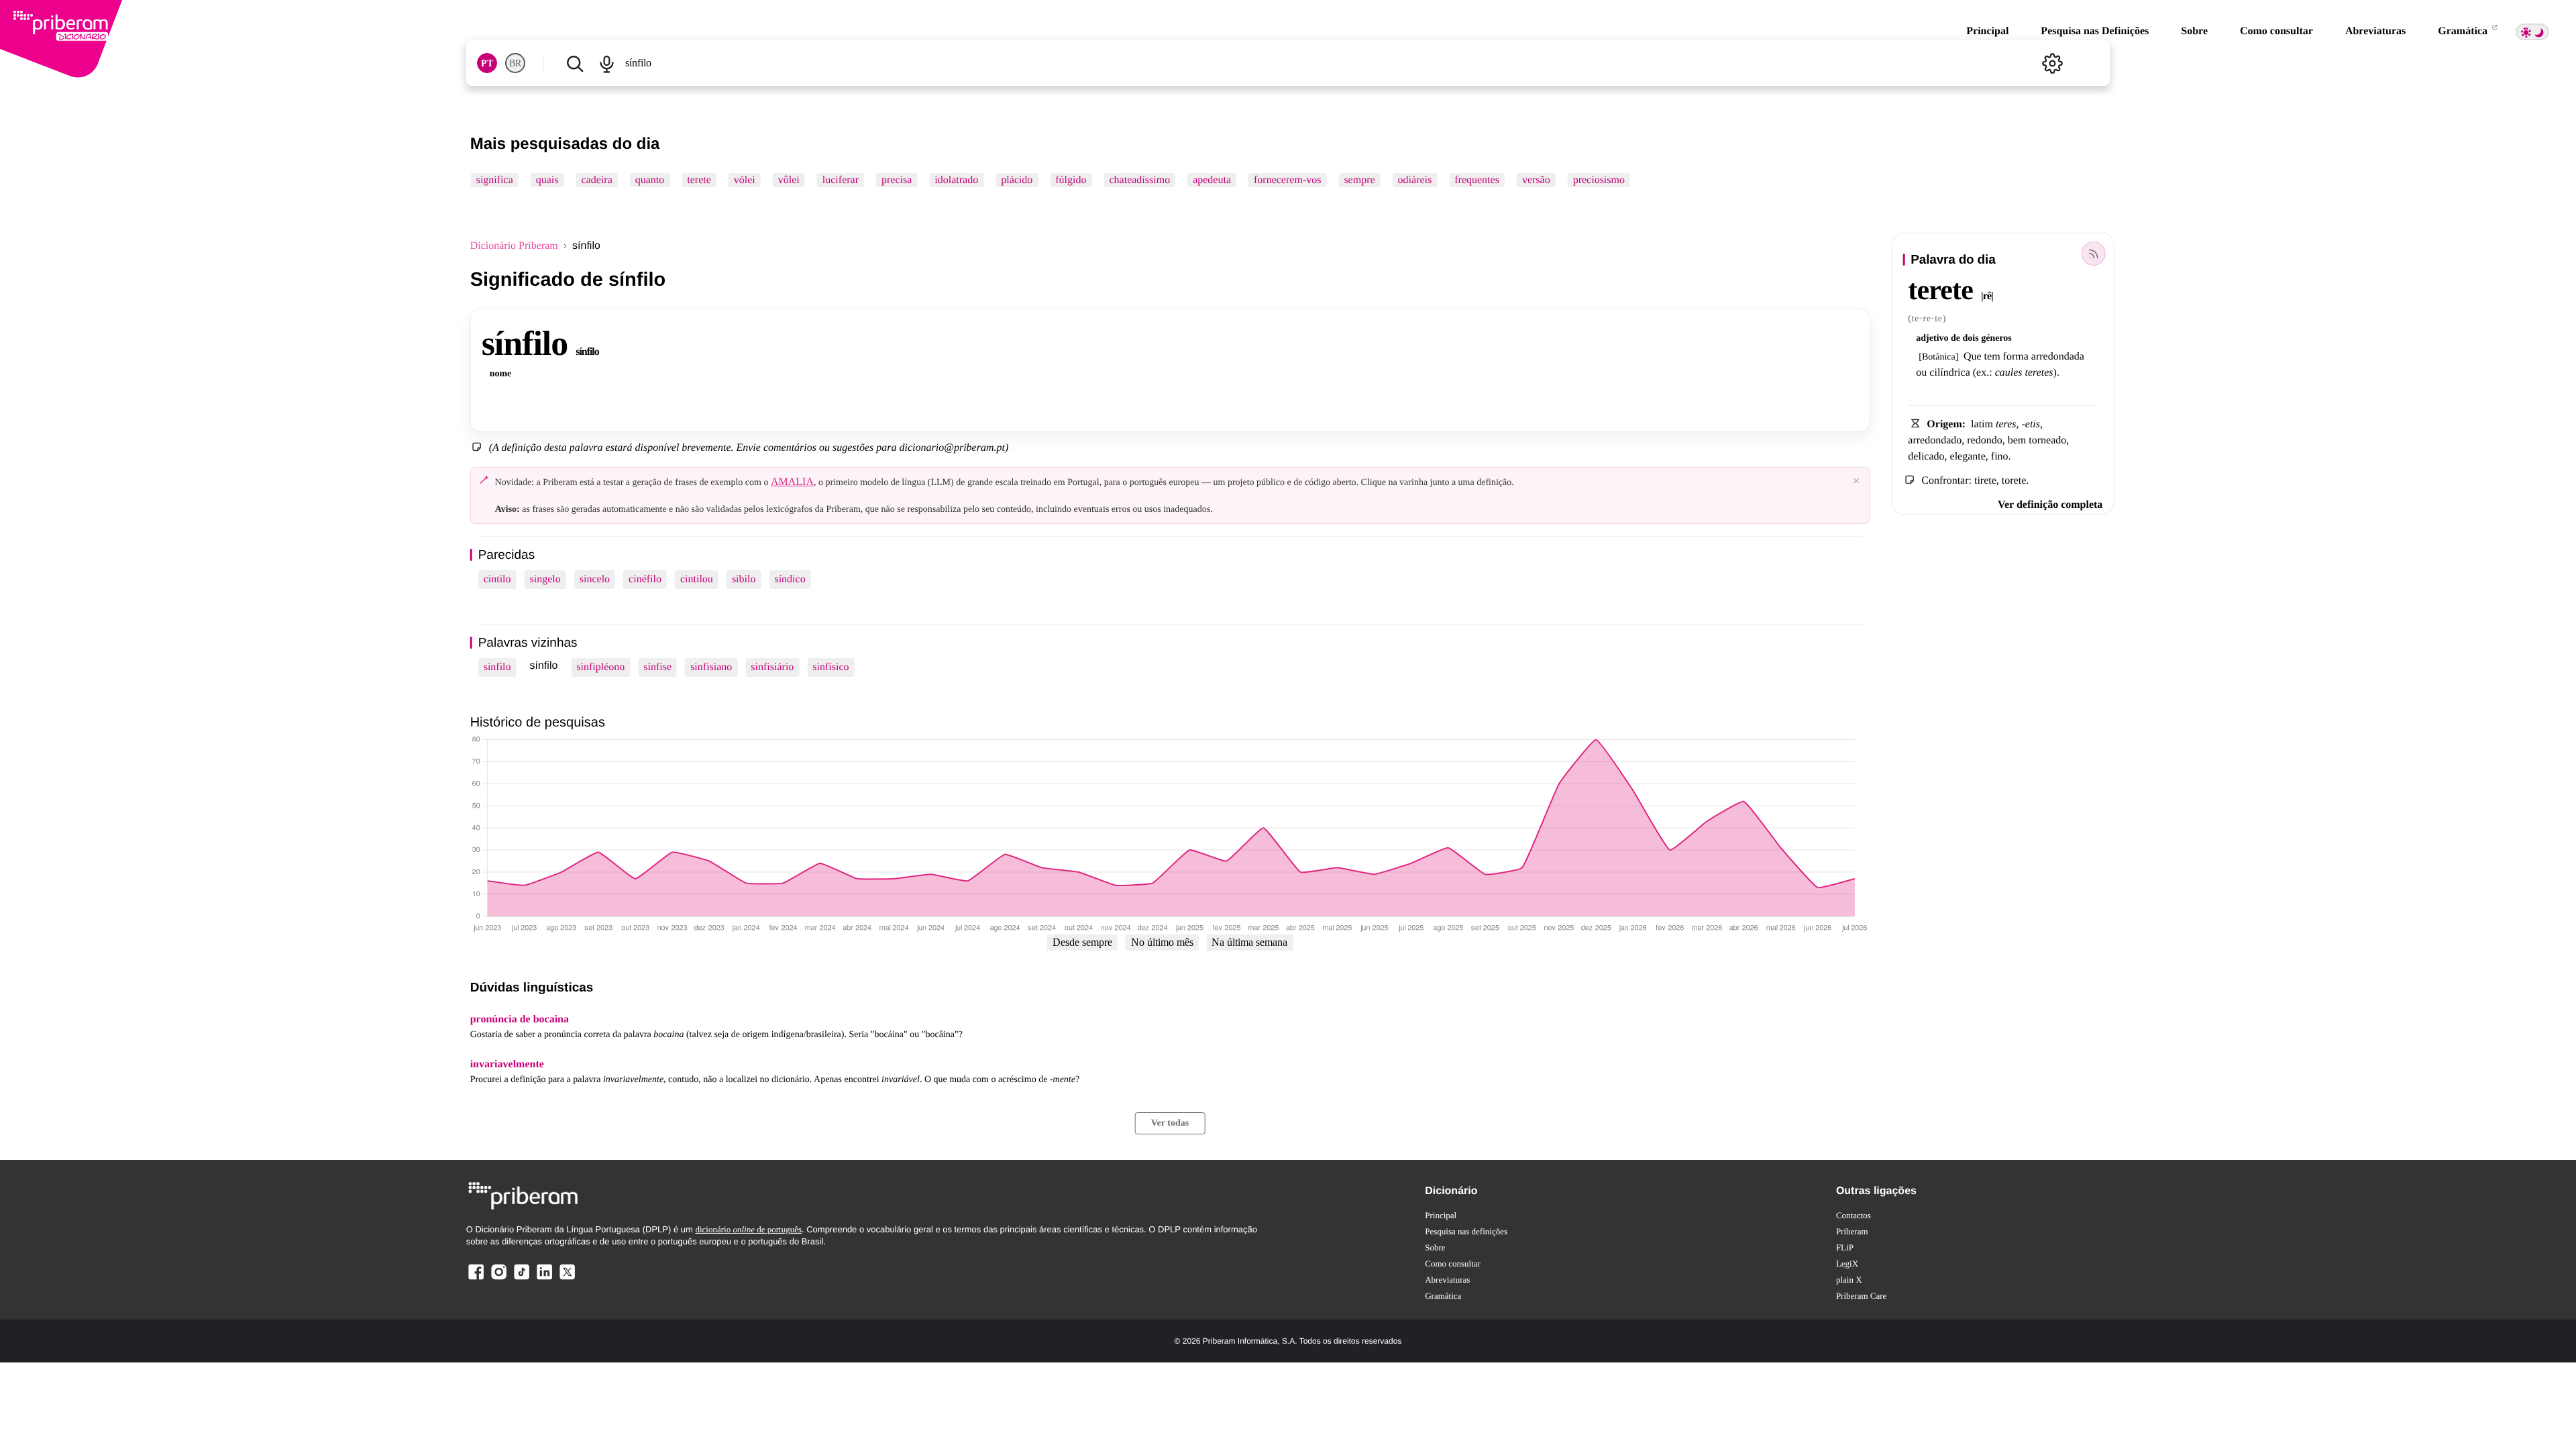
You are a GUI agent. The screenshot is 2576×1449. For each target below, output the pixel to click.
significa (495, 180)
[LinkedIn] (544, 1279)
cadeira (597, 180)
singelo (545, 579)
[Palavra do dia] (2093, 254)
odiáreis (1415, 180)
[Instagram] (499, 1279)
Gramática (2464, 31)
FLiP (1845, 1247)
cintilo (497, 579)
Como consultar (2276, 31)
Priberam (1852, 1231)
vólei (745, 180)
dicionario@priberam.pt (952, 448)
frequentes (1477, 180)
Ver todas (1170, 1123)
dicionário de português (748, 1229)
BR (515, 63)
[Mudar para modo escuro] (2532, 32)
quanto (650, 180)
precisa (897, 180)
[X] (567, 1279)
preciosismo (1599, 180)
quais (547, 180)
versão (1536, 180)
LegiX (1847, 1264)
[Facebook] (476, 1279)
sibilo (744, 579)
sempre (1359, 180)
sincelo (595, 579)
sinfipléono (600, 667)
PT (487, 63)
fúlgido (1071, 180)
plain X (1849, 1280)
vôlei (789, 180)
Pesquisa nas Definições (2095, 31)
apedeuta (1212, 180)
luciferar (841, 180)
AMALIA (792, 482)
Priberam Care (1861, 1296)
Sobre (2194, 31)
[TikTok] (521, 1279)
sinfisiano (711, 667)
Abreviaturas (2375, 31)
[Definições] (2052, 63)
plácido (1017, 180)
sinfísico (830, 667)
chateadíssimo (1140, 180)
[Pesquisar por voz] (607, 63)
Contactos (1854, 1215)
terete (699, 180)
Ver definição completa (2050, 505)
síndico (790, 579)
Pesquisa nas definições (1466, 1231)
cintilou (697, 579)
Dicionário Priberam (514, 246)
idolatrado (956, 180)
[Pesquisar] (575, 63)
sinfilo (497, 667)
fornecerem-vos (1287, 180)
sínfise (657, 667)
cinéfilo (645, 579)
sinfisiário (772, 667)
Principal (1987, 31)
